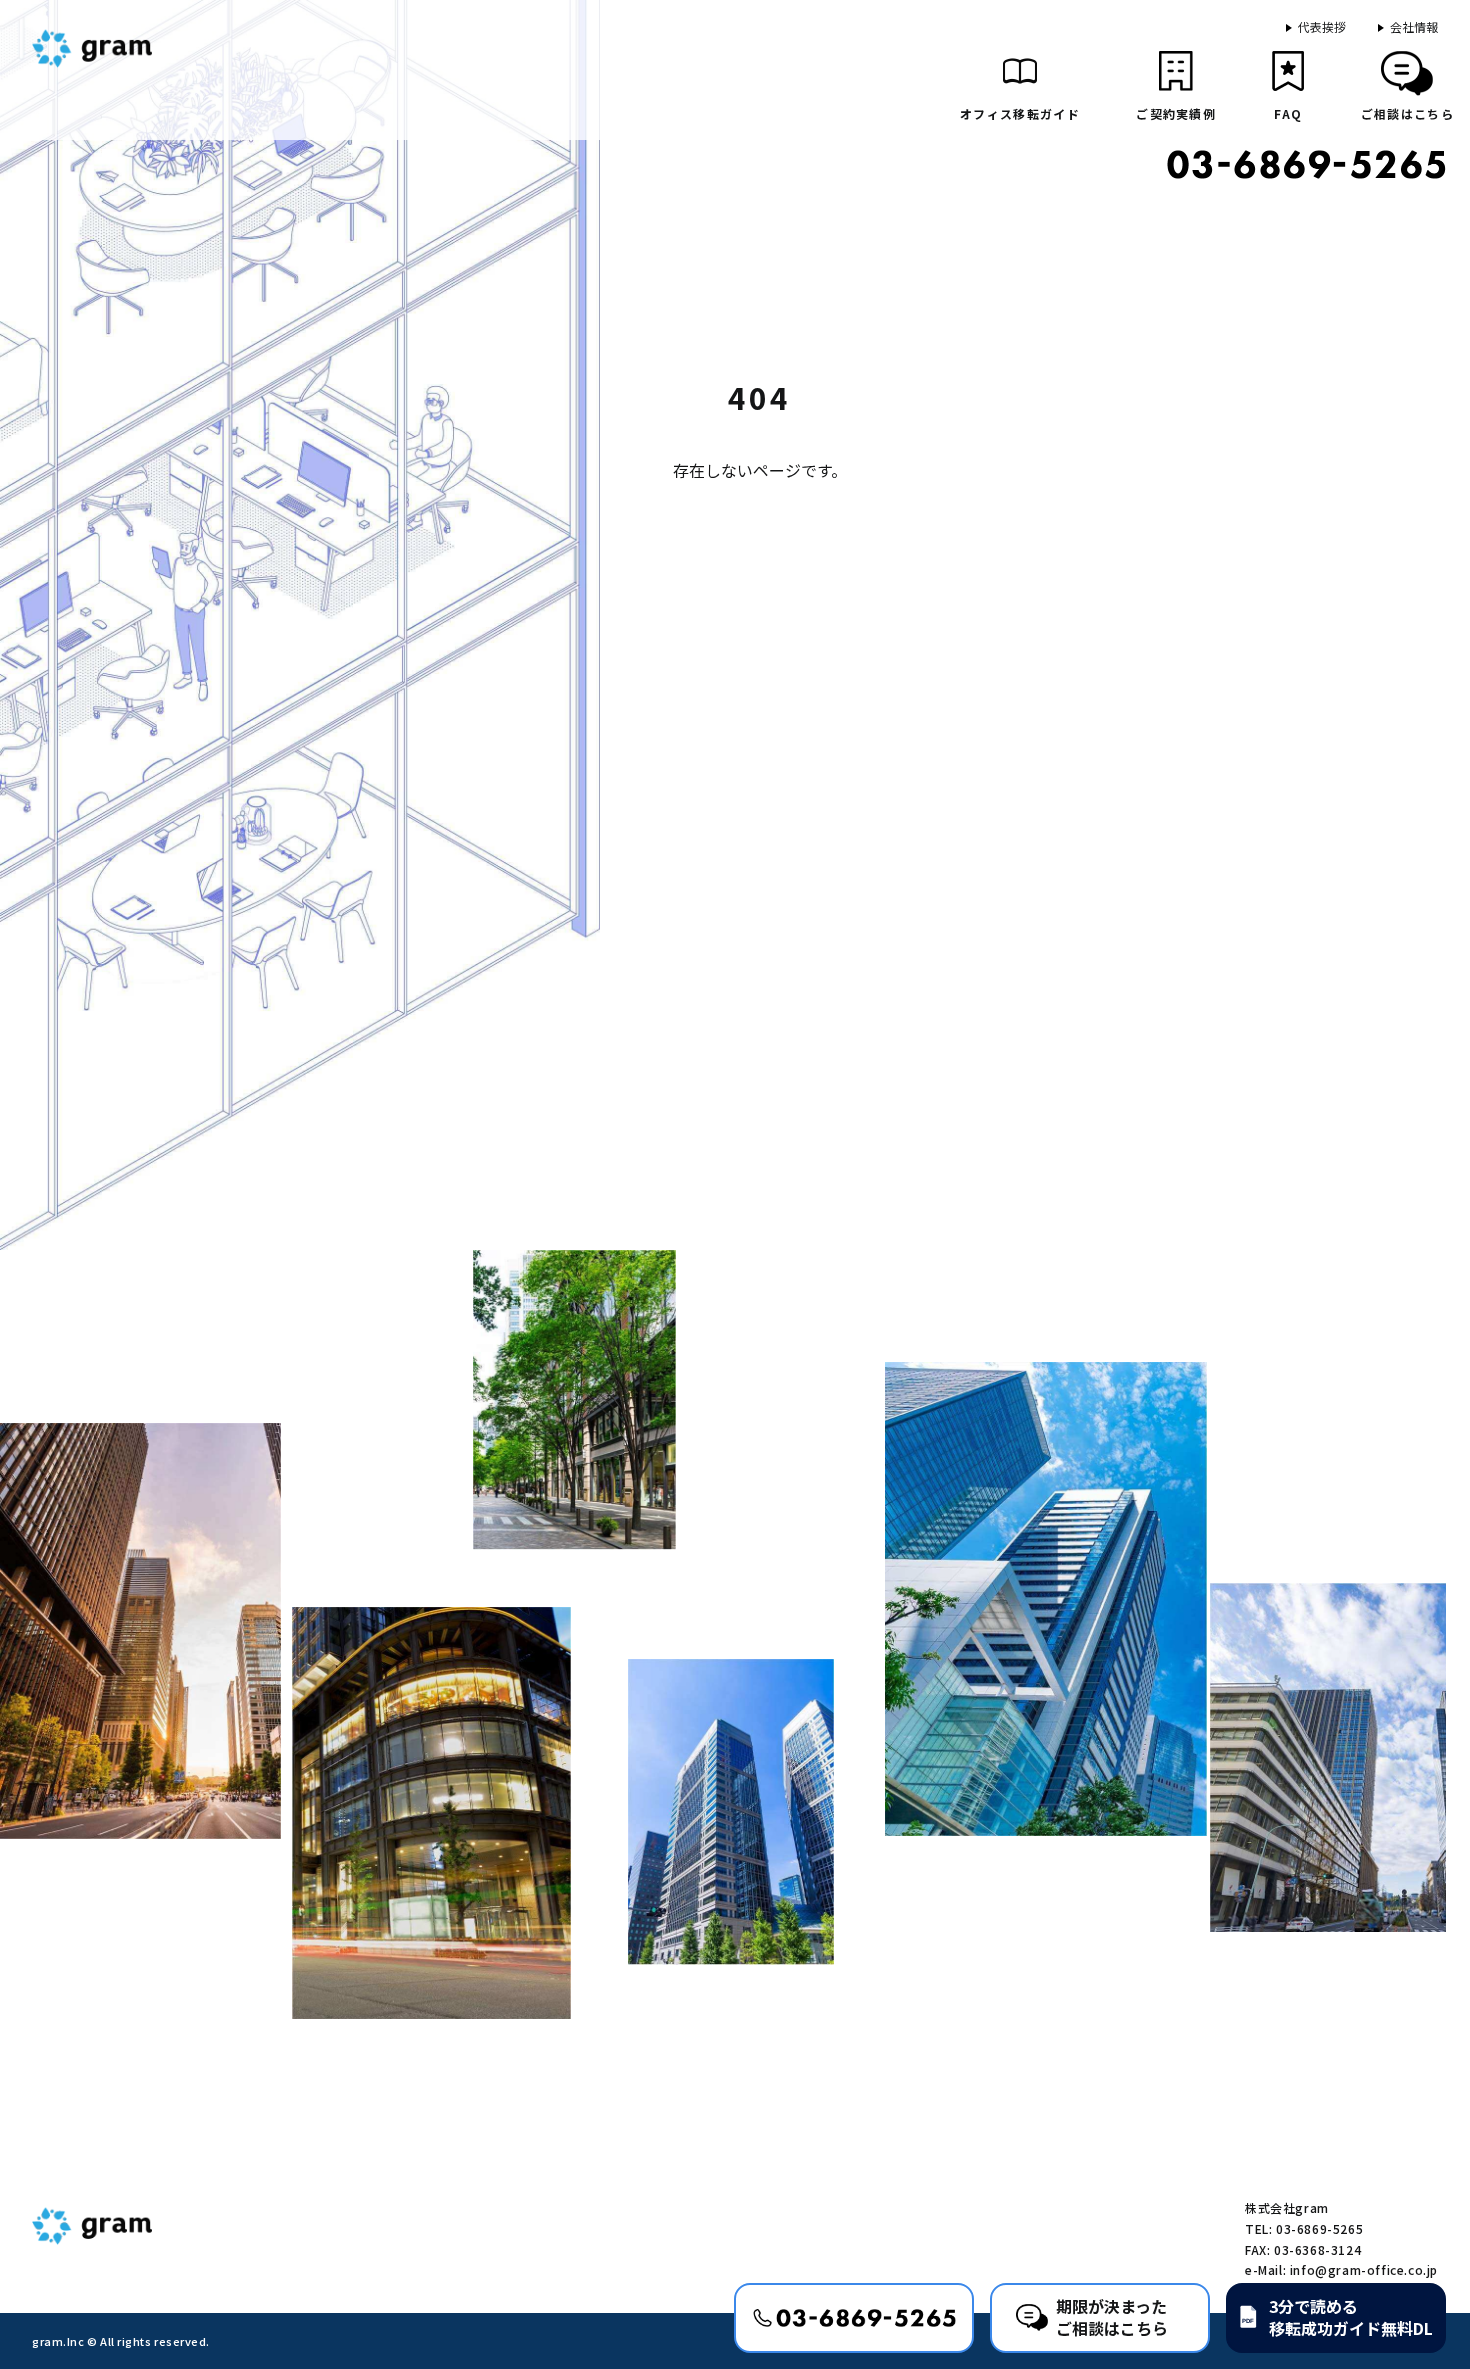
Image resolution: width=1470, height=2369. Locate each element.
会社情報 (1414, 26)
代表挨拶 (1322, 26)
